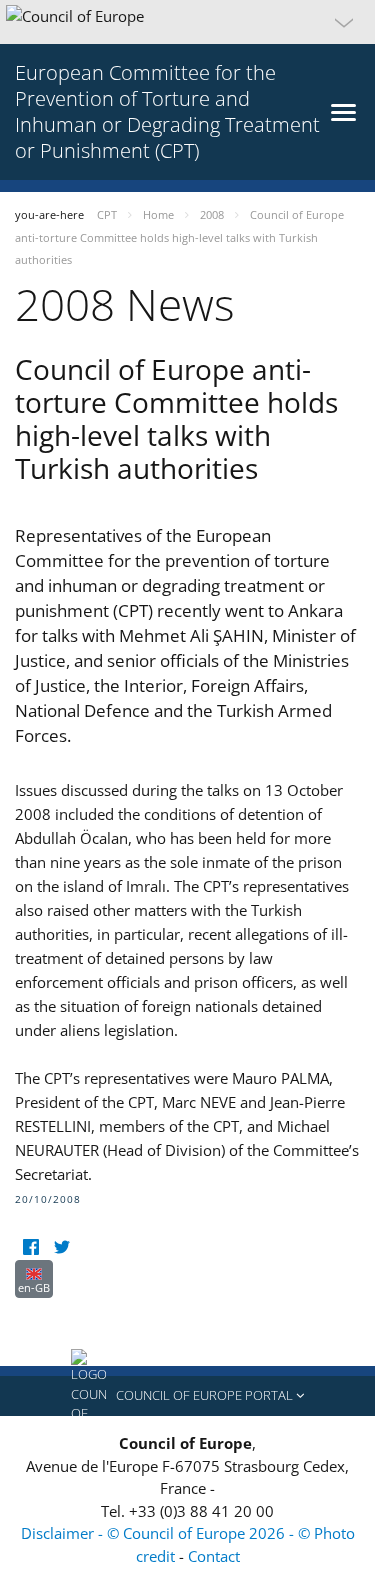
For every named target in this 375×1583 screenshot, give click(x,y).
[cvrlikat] (61, 1247)
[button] (187, 22)
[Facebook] (30, 1247)
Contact (214, 1556)
